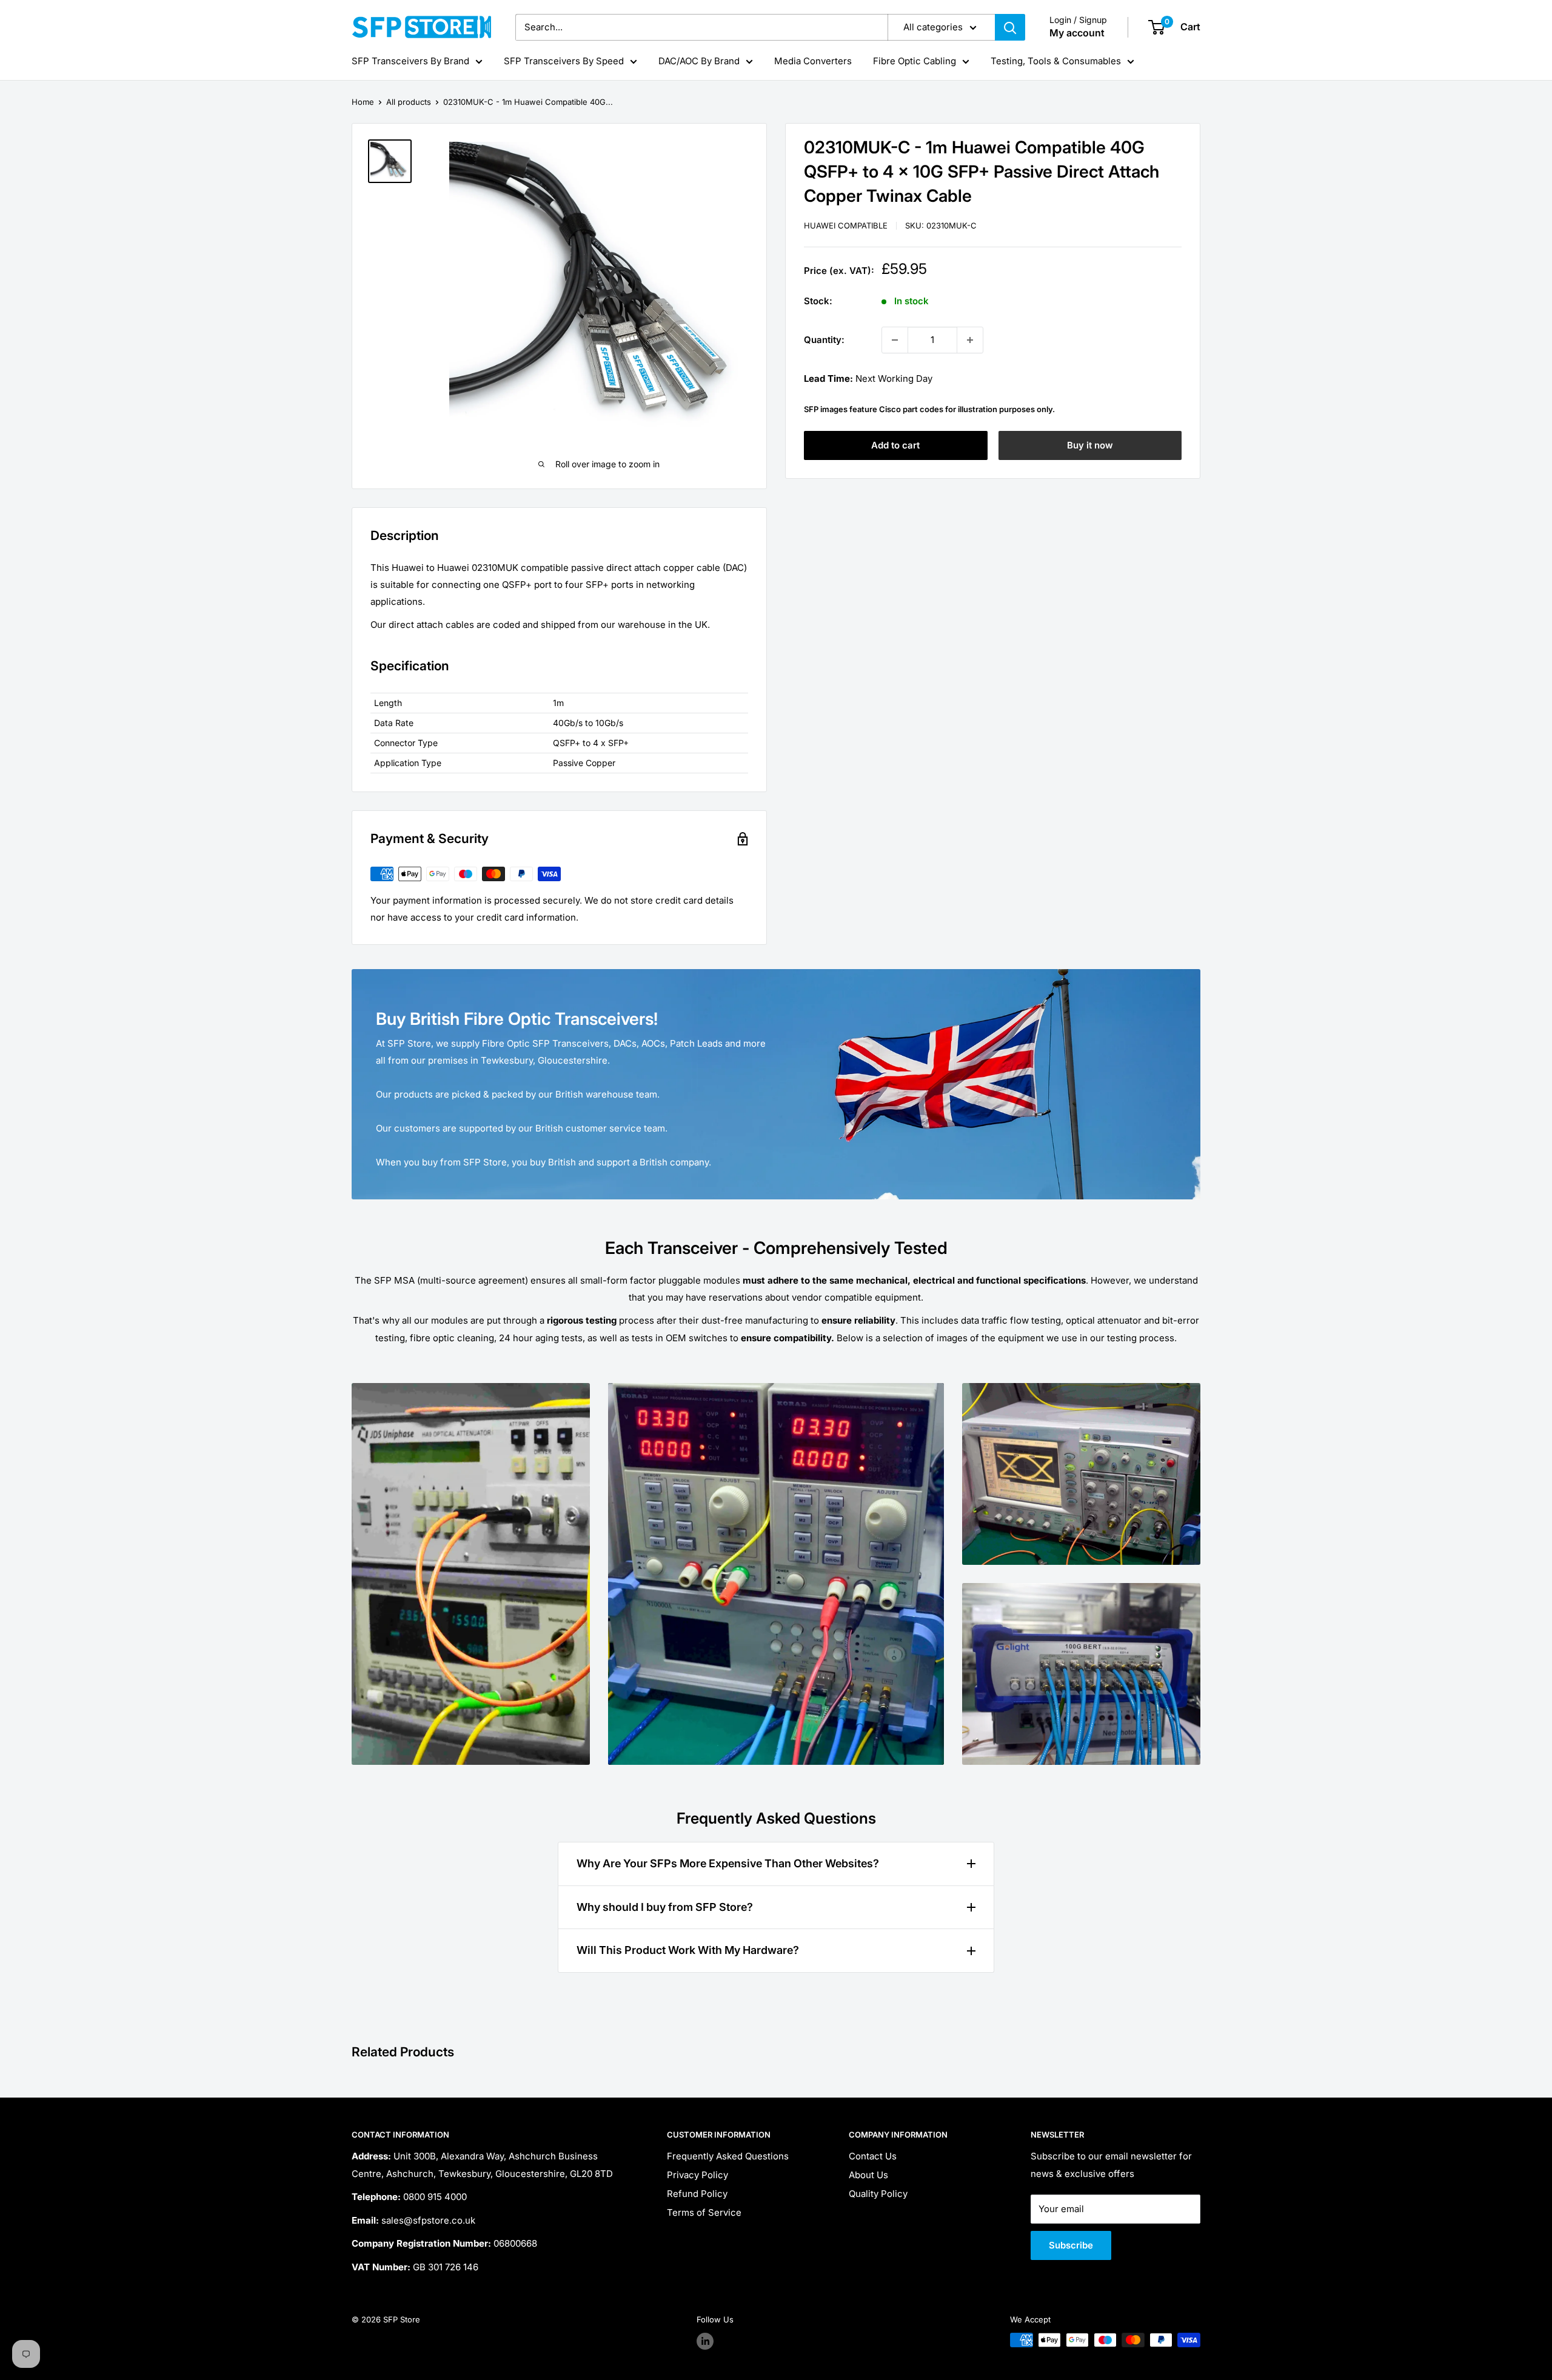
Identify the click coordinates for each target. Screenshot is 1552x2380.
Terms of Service (704, 2212)
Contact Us (873, 2156)
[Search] (1010, 27)
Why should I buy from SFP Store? (665, 1907)
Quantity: (824, 340)
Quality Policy (878, 2194)
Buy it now (1090, 445)
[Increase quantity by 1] (970, 340)
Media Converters (813, 61)
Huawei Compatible (846, 226)
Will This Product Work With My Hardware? (688, 1950)
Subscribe (1071, 2245)
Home (363, 102)
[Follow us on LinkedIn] (705, 2341)
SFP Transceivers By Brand (410, 61)
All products (409, 102)
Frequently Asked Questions (728, 2156)
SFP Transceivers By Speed (564, 61)
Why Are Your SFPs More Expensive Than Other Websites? (728, 1863)
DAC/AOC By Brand (699, 61)
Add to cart (895, 445)
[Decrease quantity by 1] (895, 340)
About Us (868, 2175)
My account (1077, 33)
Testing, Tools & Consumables (1056, 61)
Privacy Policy (697, 2175)
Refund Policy (697, 2194)
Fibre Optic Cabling (915, 61)
